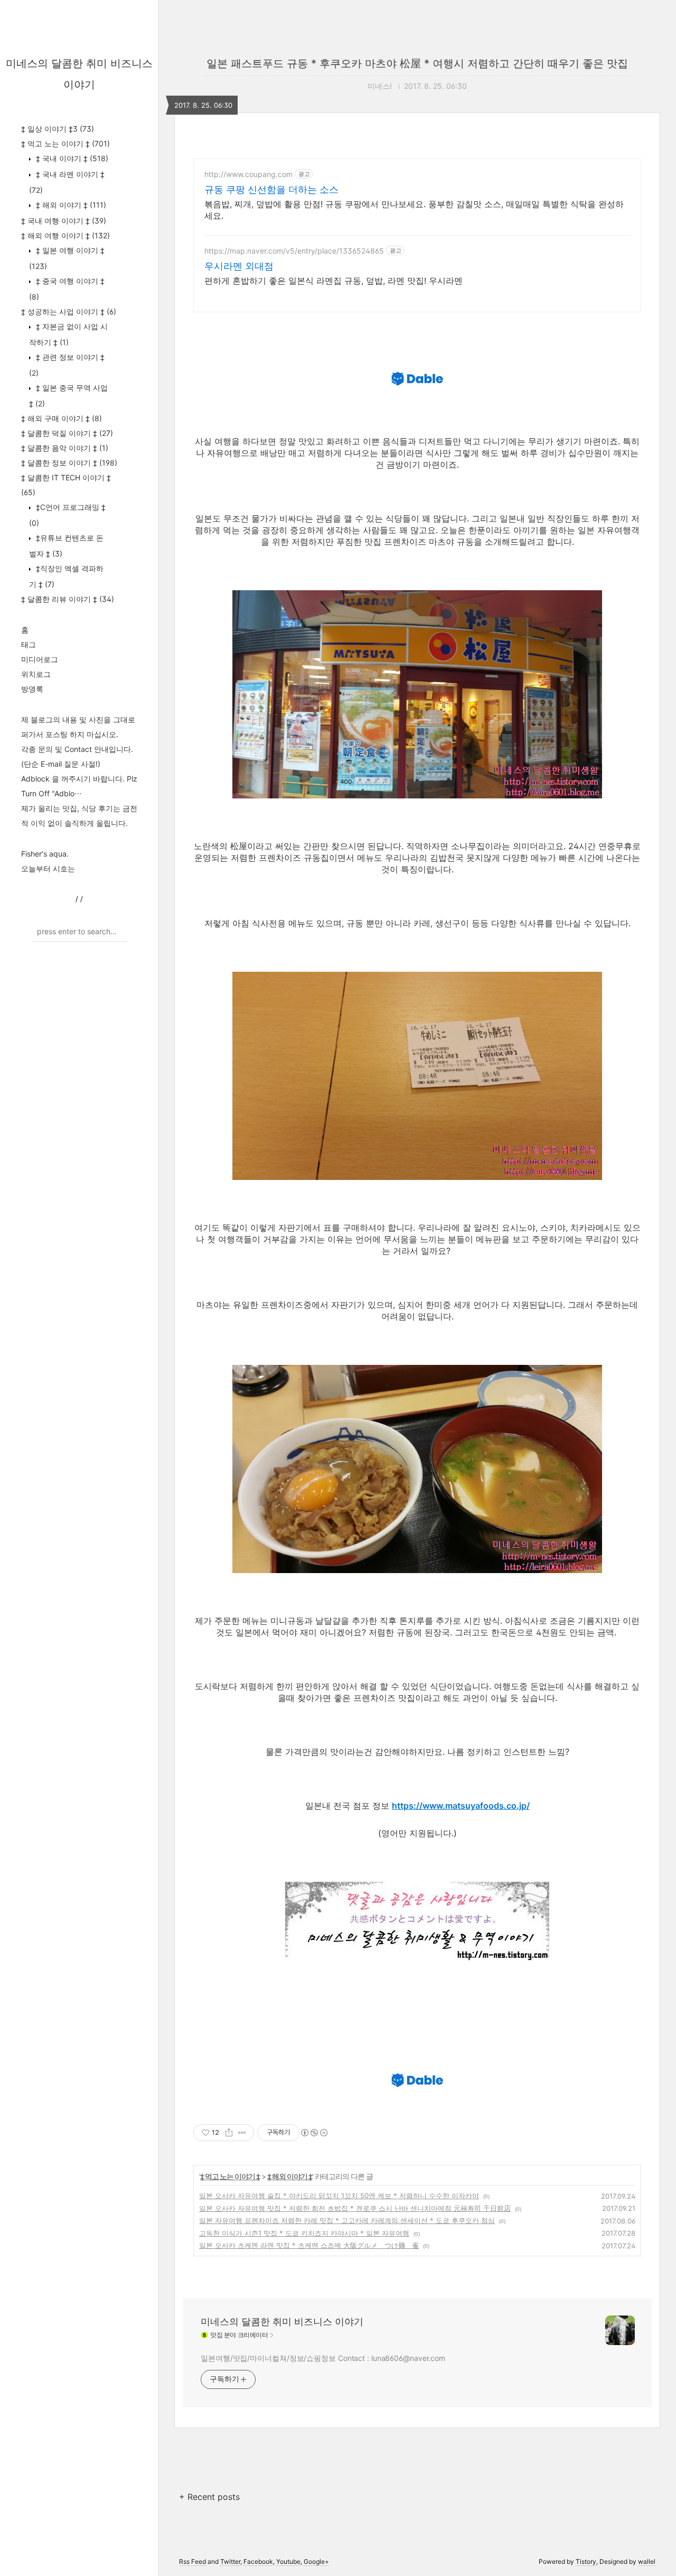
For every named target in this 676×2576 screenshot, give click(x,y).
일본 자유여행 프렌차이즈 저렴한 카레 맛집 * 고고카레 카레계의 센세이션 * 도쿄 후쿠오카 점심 (347, 2220)
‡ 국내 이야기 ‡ (71, 158)
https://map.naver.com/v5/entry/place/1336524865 (294, 251)
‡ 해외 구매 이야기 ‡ (62, 418)
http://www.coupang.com (248, 174)
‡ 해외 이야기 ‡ (70, 205)
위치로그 (36, 674)
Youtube (288, 2561)
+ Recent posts (209, 2497)
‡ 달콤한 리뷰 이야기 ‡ (68, 599)
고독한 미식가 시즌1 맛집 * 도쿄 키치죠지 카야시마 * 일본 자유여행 (304, 2233)
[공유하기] (229, 2133)
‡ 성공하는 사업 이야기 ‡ (69, 311)
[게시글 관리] (242, 2133)
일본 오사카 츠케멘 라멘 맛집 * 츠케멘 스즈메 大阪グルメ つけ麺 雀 (309, 2245)
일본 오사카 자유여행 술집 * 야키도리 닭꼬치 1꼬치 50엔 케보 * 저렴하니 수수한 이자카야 (339, 2196)
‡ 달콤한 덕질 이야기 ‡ (67, 433)
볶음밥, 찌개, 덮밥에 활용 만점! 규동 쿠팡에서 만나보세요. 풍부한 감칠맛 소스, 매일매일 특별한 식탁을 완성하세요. (414, 210)
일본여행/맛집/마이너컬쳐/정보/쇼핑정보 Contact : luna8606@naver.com (323, 2358)
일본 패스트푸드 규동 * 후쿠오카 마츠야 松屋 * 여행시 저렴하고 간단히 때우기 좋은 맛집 (417, 63)
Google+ (316, 2561)
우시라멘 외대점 (239, 266)
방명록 (32, 689)
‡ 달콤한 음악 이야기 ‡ (65, 448)
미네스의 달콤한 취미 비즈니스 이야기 (282, 2322)
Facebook (258, 2561)
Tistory (586, 2561)
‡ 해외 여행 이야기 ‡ (65, 235)
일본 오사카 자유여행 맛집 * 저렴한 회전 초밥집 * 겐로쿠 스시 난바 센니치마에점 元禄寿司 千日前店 (355, 2208)
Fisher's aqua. (45, 854)
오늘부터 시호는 (48, 868)
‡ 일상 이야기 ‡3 (58, 129)
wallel (647, 2561)
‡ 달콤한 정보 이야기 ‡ (69, 463)
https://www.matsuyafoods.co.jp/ (461, 1806)
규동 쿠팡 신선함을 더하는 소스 (271, 189)
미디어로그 (40, 659)
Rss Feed (193, 2561)
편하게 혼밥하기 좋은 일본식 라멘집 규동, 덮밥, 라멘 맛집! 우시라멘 (334, 281)
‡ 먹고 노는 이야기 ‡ (65, 143)
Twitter (230, 2561)
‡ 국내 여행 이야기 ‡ (64, 221)
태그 (29, 644)
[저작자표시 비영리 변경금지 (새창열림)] (314, 2133)
